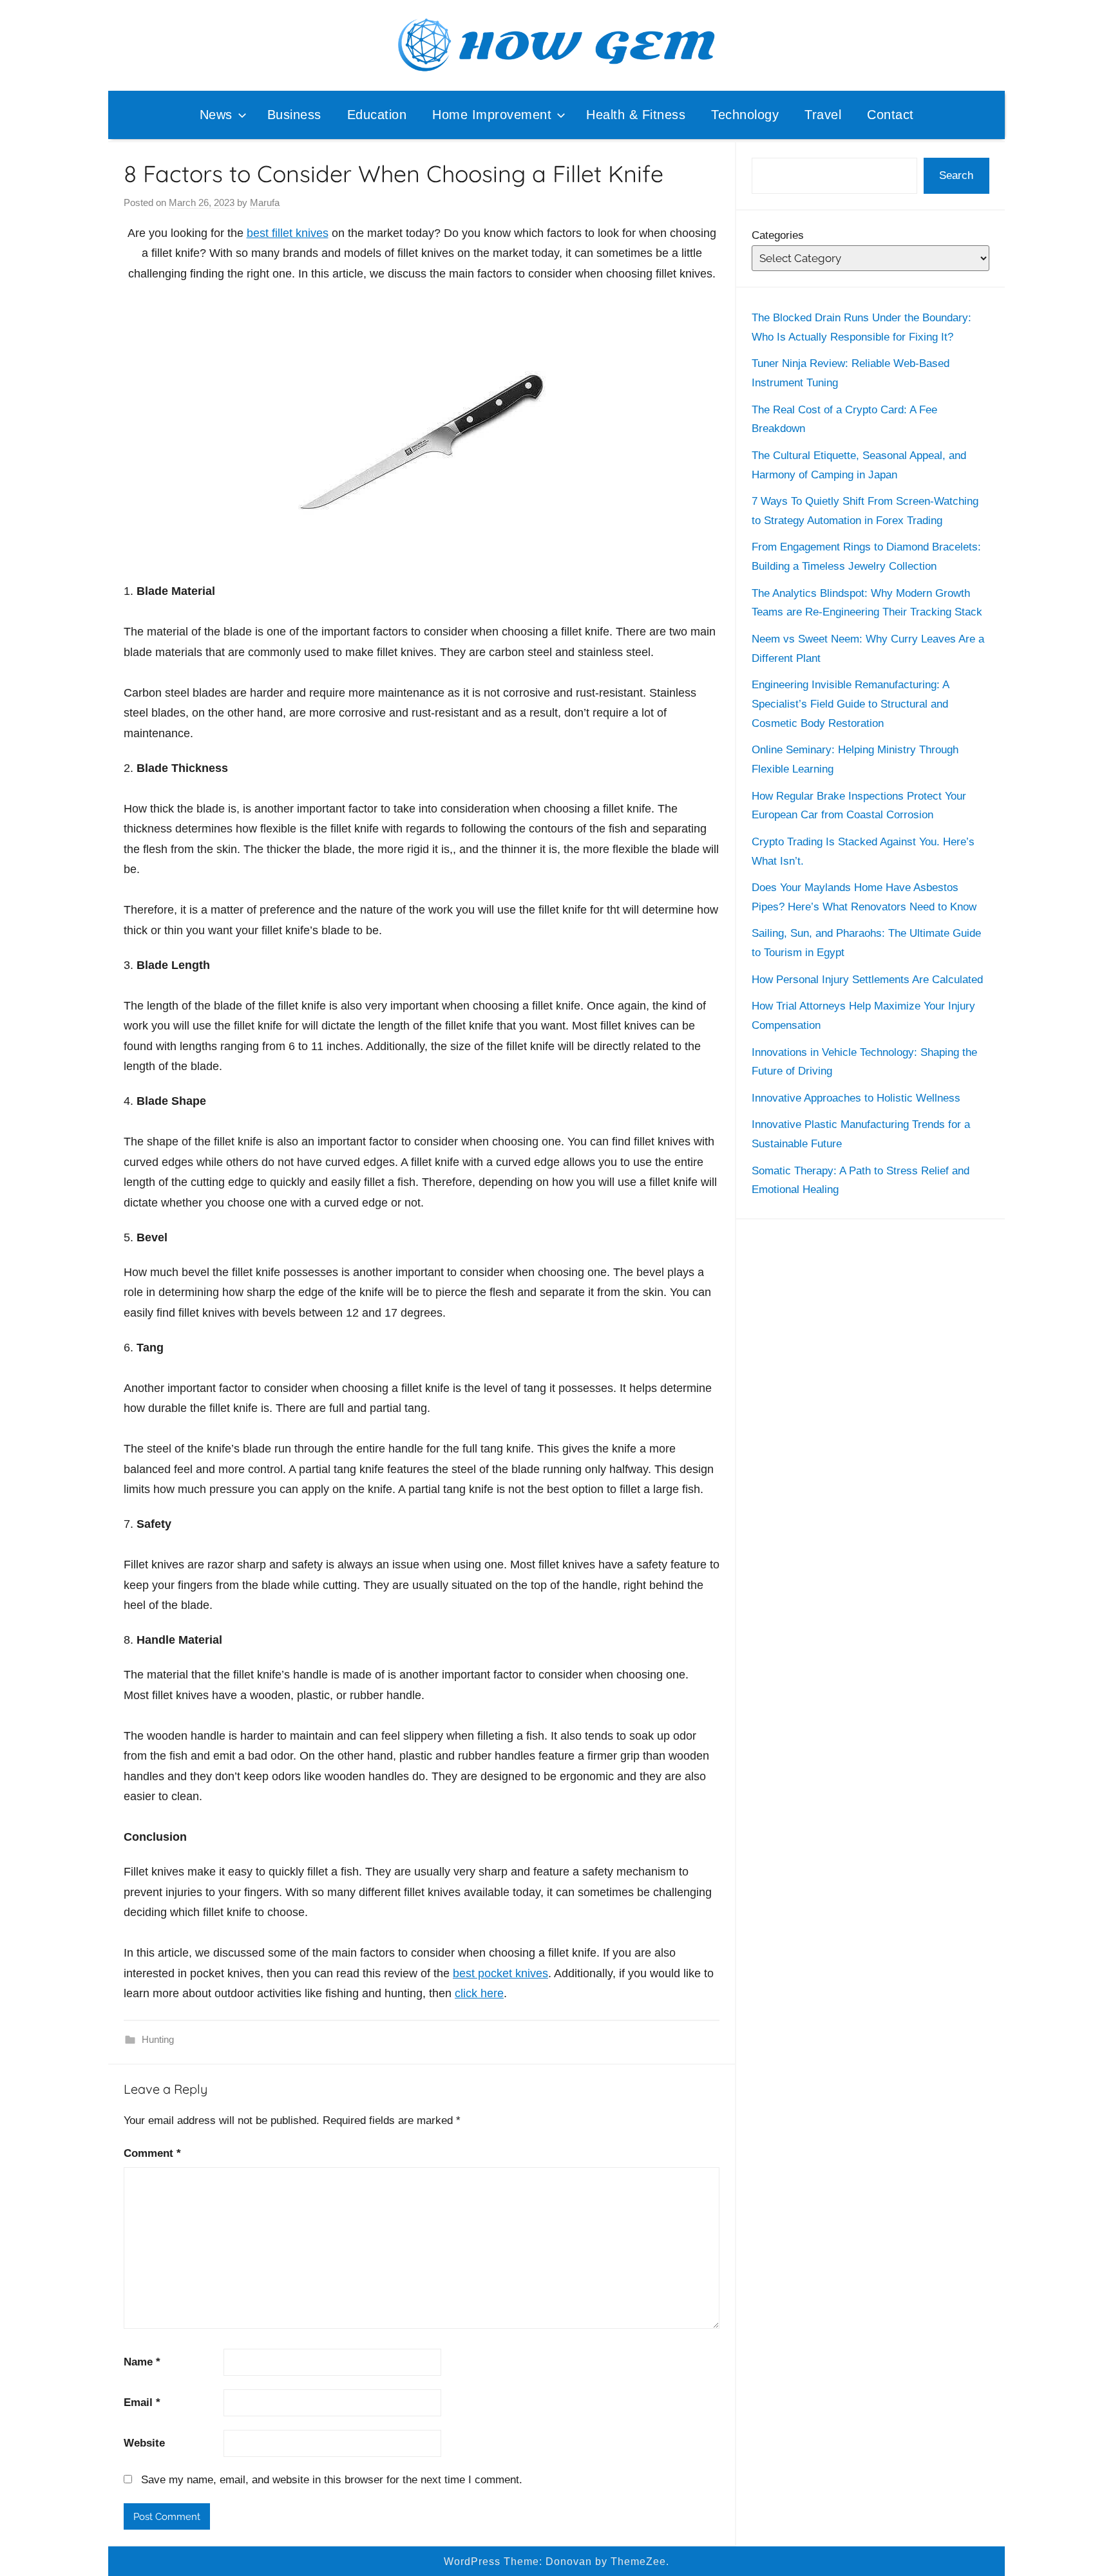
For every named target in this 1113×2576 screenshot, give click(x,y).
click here (479, 1993)
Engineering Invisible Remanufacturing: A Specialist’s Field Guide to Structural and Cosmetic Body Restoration (850, 704)
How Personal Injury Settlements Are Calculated (867, 980)
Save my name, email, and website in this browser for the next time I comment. (332, 2480)
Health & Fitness (636, 115)
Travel (823, 115)
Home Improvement (492, 115)
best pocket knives (500, 1973)
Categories (778, 235)
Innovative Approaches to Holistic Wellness (856, 1098)
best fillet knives (288, 233)
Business (294, 115)
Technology (745, 115)
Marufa (265, 202)
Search (956, 175)
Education (377, 115)
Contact (890, 115)
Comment (152, 2153)
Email (142, 2402)
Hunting (158, 2039)
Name (142, 2362)
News (216, 115)
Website (144, 2443)
